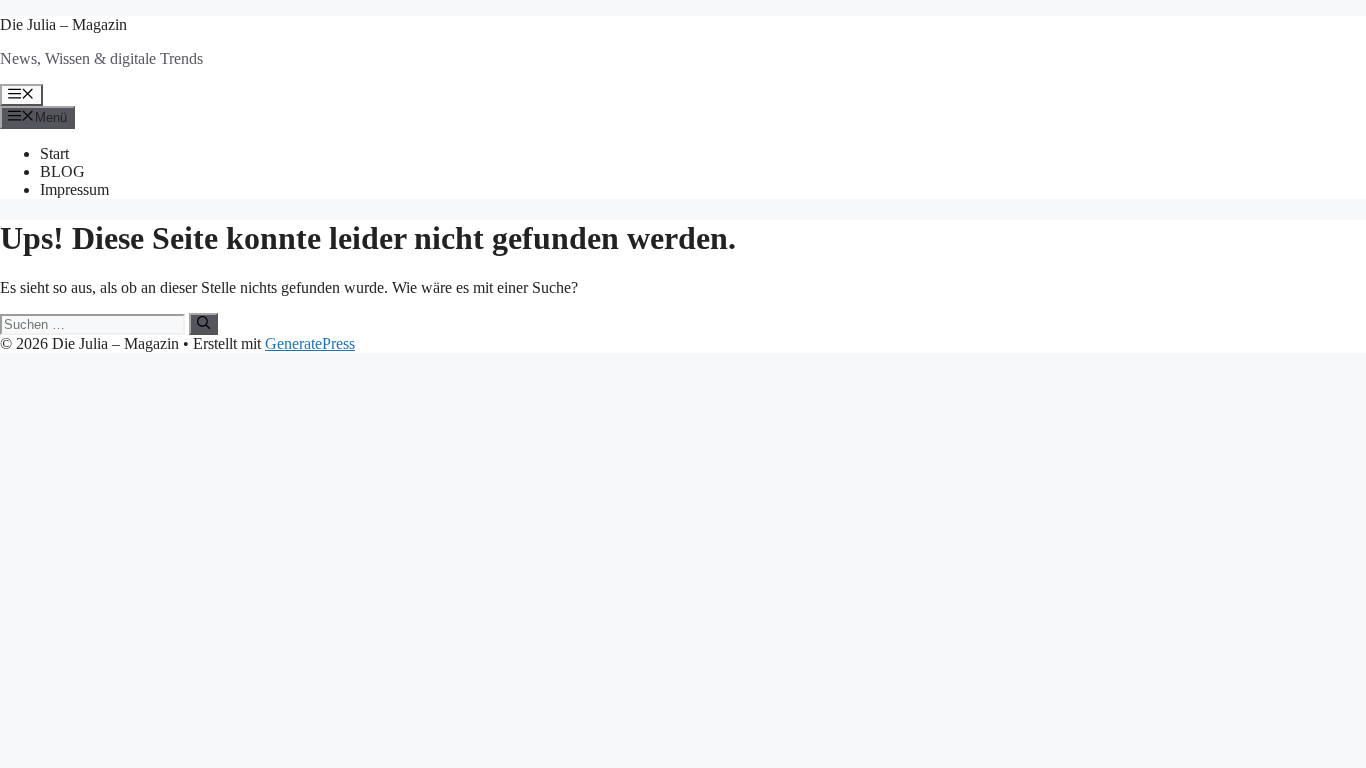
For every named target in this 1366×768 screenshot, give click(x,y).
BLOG (62, 171)
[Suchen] (203, 324)
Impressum (74, 189)
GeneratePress (310, 343)
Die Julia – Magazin (63, 24)
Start (54, 153)
